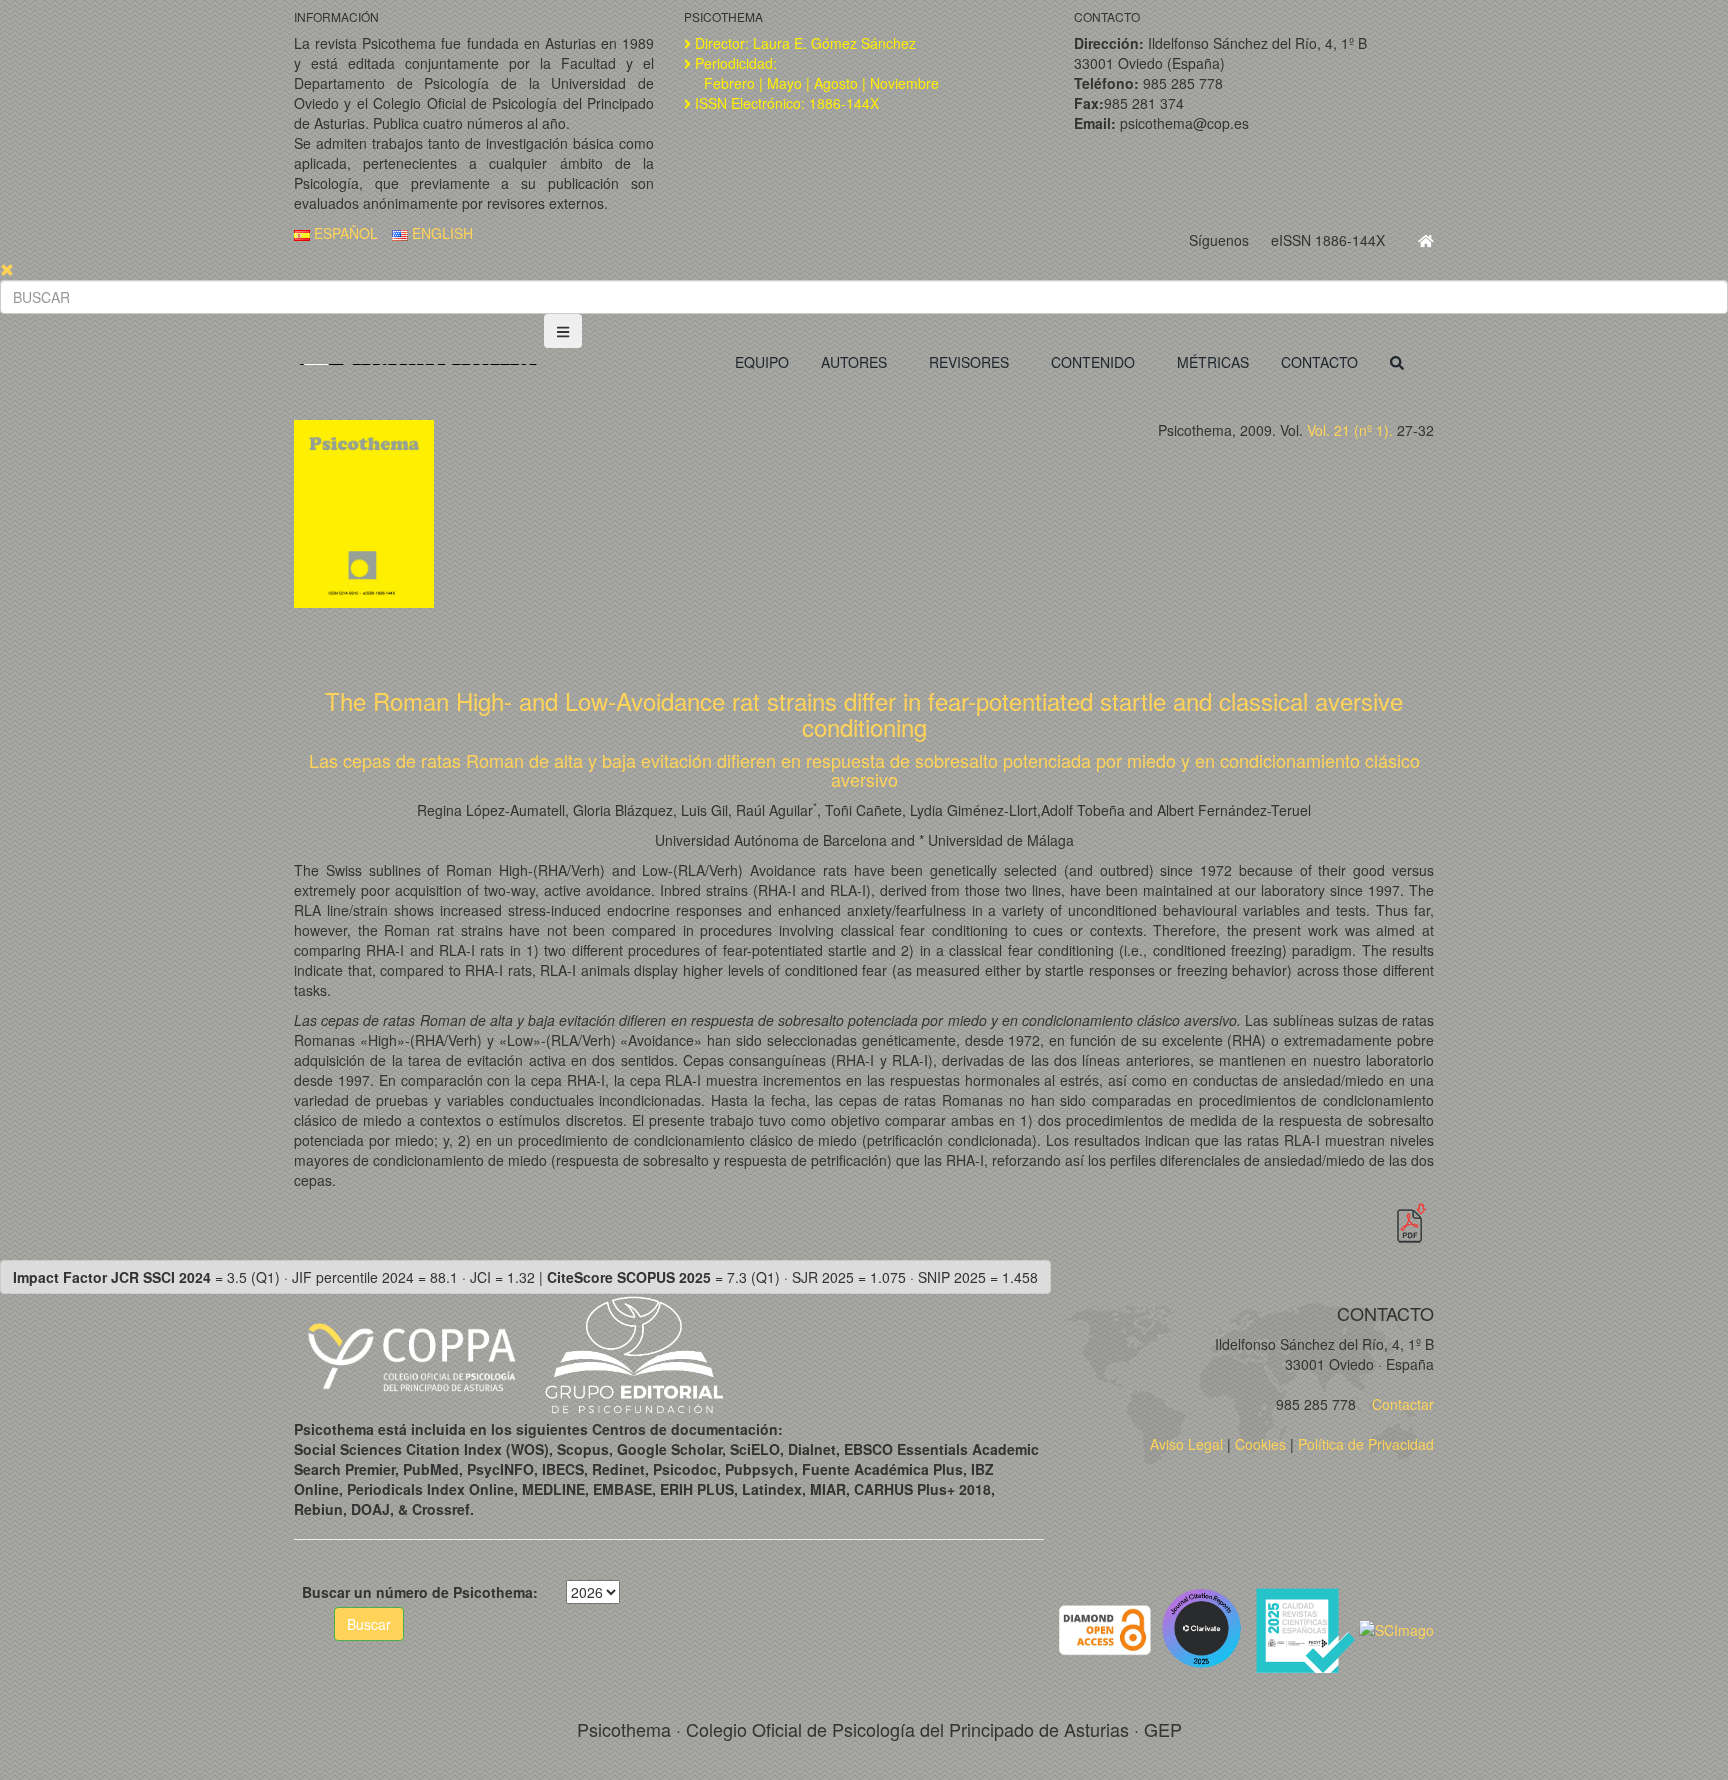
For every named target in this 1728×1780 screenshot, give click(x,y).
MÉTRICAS (1213, 362)
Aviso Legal (1186, 1444)
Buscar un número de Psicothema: (420, 1592)
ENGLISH (440, 233)
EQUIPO (762, 362)
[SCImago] (1396, 1628)
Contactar (1401, 1404)
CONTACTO (1319, 362)
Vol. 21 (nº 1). (1350, 430)
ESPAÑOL (344, 233)
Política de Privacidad (1366, 1444)
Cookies (1260, 1444)
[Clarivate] (1205, 1628)
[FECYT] (1307, 1628)
